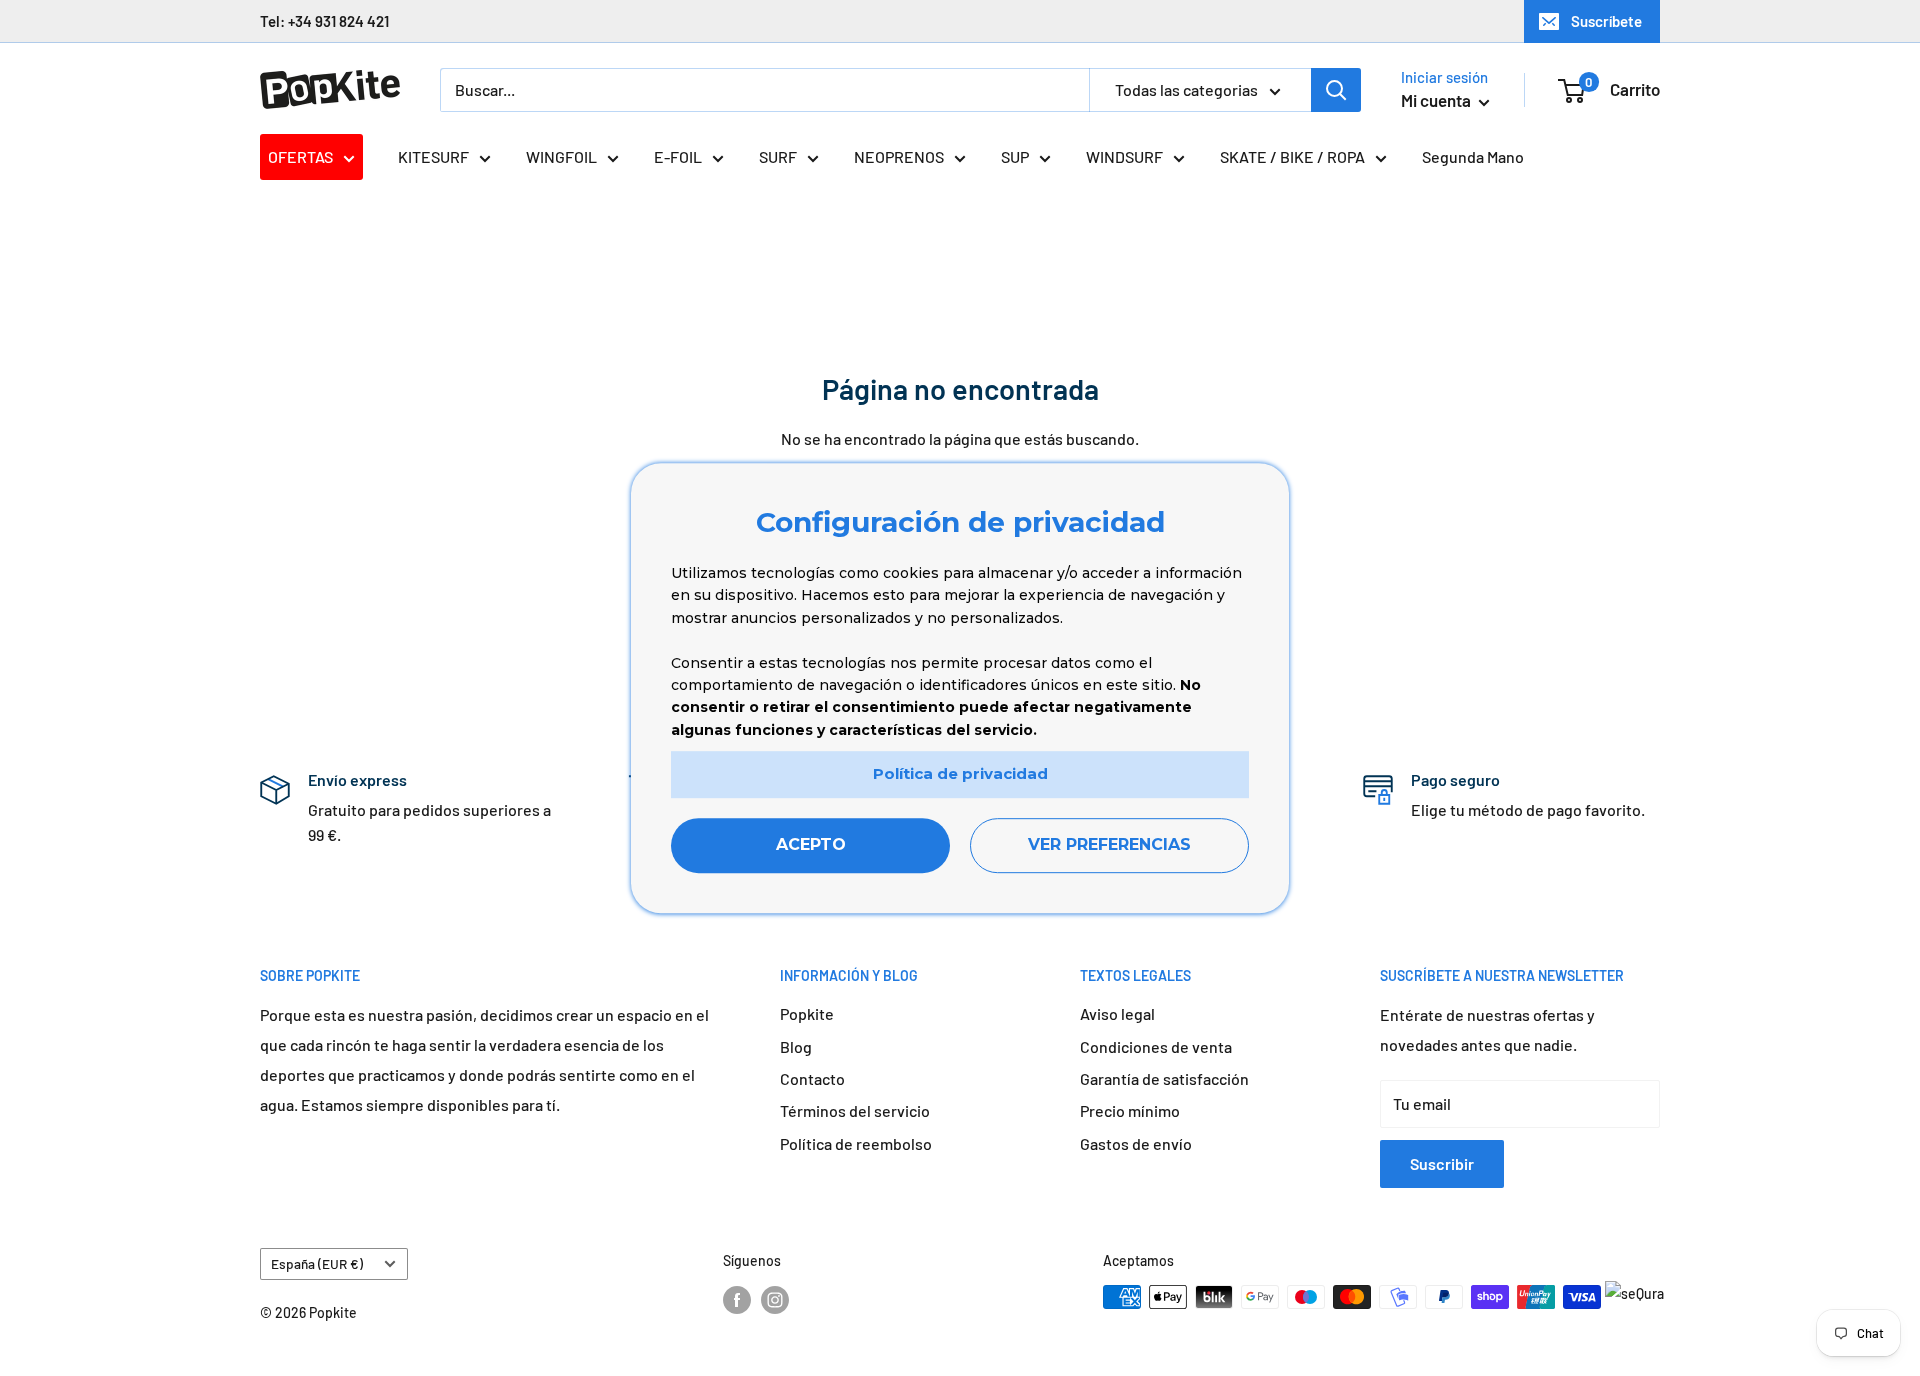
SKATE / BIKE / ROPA (1292, 156)
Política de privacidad (960, 773)
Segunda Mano (1473, 156)
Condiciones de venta (1156, 1046)
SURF (778, 156)
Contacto (812, 1078)
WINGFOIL (561, 156)
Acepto (811, 844)
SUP (1015, 156)
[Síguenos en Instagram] (775, 1299)
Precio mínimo (1130, 1110)
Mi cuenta (1437, 100)
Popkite (807, 1013)
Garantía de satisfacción (1164, 1078)
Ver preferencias (1109, 844)
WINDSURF (1124, 156)
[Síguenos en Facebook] (737, 1299)
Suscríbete (1606, 21)
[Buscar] (1336, 90)
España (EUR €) (317, 1263)
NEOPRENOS (899, 156)
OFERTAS (300, 156)
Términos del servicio (855, 1110)
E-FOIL (678, 156)
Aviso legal (1117, 1013)
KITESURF (433, 156)
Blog (796, 1046)
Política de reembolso (856, 1143)
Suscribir (1442, 1163)
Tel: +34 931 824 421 (324, 21)
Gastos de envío (1136, 1143)
